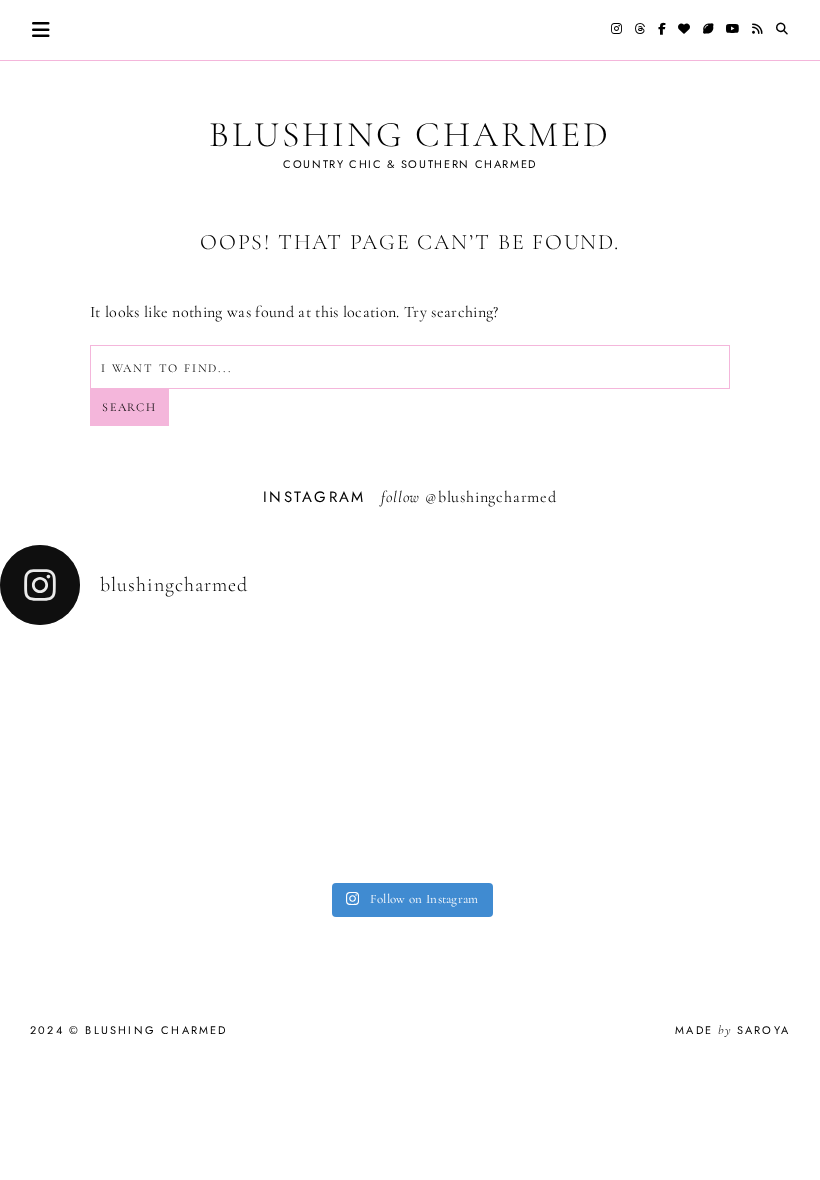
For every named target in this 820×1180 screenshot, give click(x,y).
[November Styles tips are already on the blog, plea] (521, 679)
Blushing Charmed (409, 134)
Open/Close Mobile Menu (41, 30)
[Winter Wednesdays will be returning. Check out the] (75, 679)
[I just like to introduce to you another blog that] (298, 836)
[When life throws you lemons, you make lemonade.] (744, 836)
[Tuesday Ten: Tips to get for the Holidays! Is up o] (298, 679)
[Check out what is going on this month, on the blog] (521, 836)
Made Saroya (732, 1030)
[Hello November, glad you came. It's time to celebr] (744, 679)
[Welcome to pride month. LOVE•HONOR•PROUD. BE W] (75, 836)
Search (129, 407)
